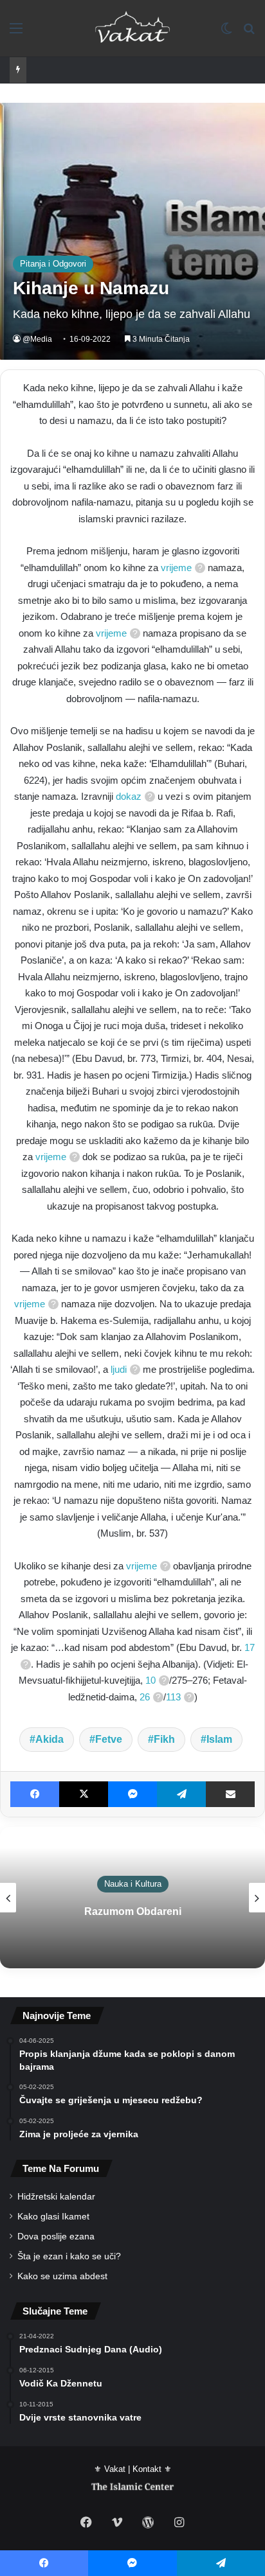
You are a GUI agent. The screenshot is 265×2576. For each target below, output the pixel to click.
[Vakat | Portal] (133, 28)
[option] (132, 1898)
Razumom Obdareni (133, 1911)
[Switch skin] (226, 33)
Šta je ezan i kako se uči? (69, 2256)
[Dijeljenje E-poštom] (230, 1794)
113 (173, 1697)
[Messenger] (132, 1794)
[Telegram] (181, 1794)
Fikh (164, 1739)
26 (145, 1697)
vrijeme (176, 568)
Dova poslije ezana (56, 2236)
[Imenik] (16, 33)
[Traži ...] (249, 33)
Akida (50, 1739)
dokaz (129, 796)
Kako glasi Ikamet (53, 2217)
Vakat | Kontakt (133, 2469)
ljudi (119, 1369)
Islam (219, 1739)
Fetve (109, 1739)
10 (151, 1680)
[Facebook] (35, 1794)
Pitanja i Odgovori (53, 264)
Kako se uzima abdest (62, 2276)
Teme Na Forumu (61, 2168)
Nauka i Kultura (133, 1884)
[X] (84, 1794)
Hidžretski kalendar (56, 2197)
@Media (37, 339)
